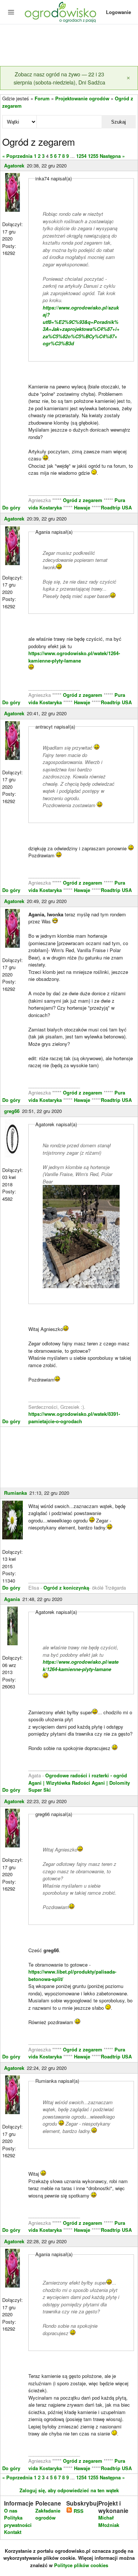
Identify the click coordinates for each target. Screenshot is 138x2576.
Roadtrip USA (116, 507)
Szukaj (118, 122)
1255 (93, 156)
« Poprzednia (17, 156)
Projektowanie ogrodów (82, 98)
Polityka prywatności (18, 2521)
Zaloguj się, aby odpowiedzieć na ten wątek (69, 2490)
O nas (11, 2511)
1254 (81, 156)
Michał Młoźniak (109, 2521)
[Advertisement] (69, 46)
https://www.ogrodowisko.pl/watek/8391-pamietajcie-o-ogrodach (74, 1417)
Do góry (11, 507)
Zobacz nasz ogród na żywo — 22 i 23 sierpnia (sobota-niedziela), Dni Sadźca (59, 78)
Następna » (112, 156)
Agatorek (14, 165)
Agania (12, 1599)
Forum (42, 98)
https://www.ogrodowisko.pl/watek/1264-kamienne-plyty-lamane (74, 657)
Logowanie (118, 12)
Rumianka (15, 1493)
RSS (78, 2511)
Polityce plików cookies (81, 2565)
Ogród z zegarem (83, 500)
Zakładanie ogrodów (48, 2514)
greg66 (12, 1111)
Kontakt (13, 2532)
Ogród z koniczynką (66, 1588)
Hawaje (82, 507)
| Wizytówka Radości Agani (74, 1783)
